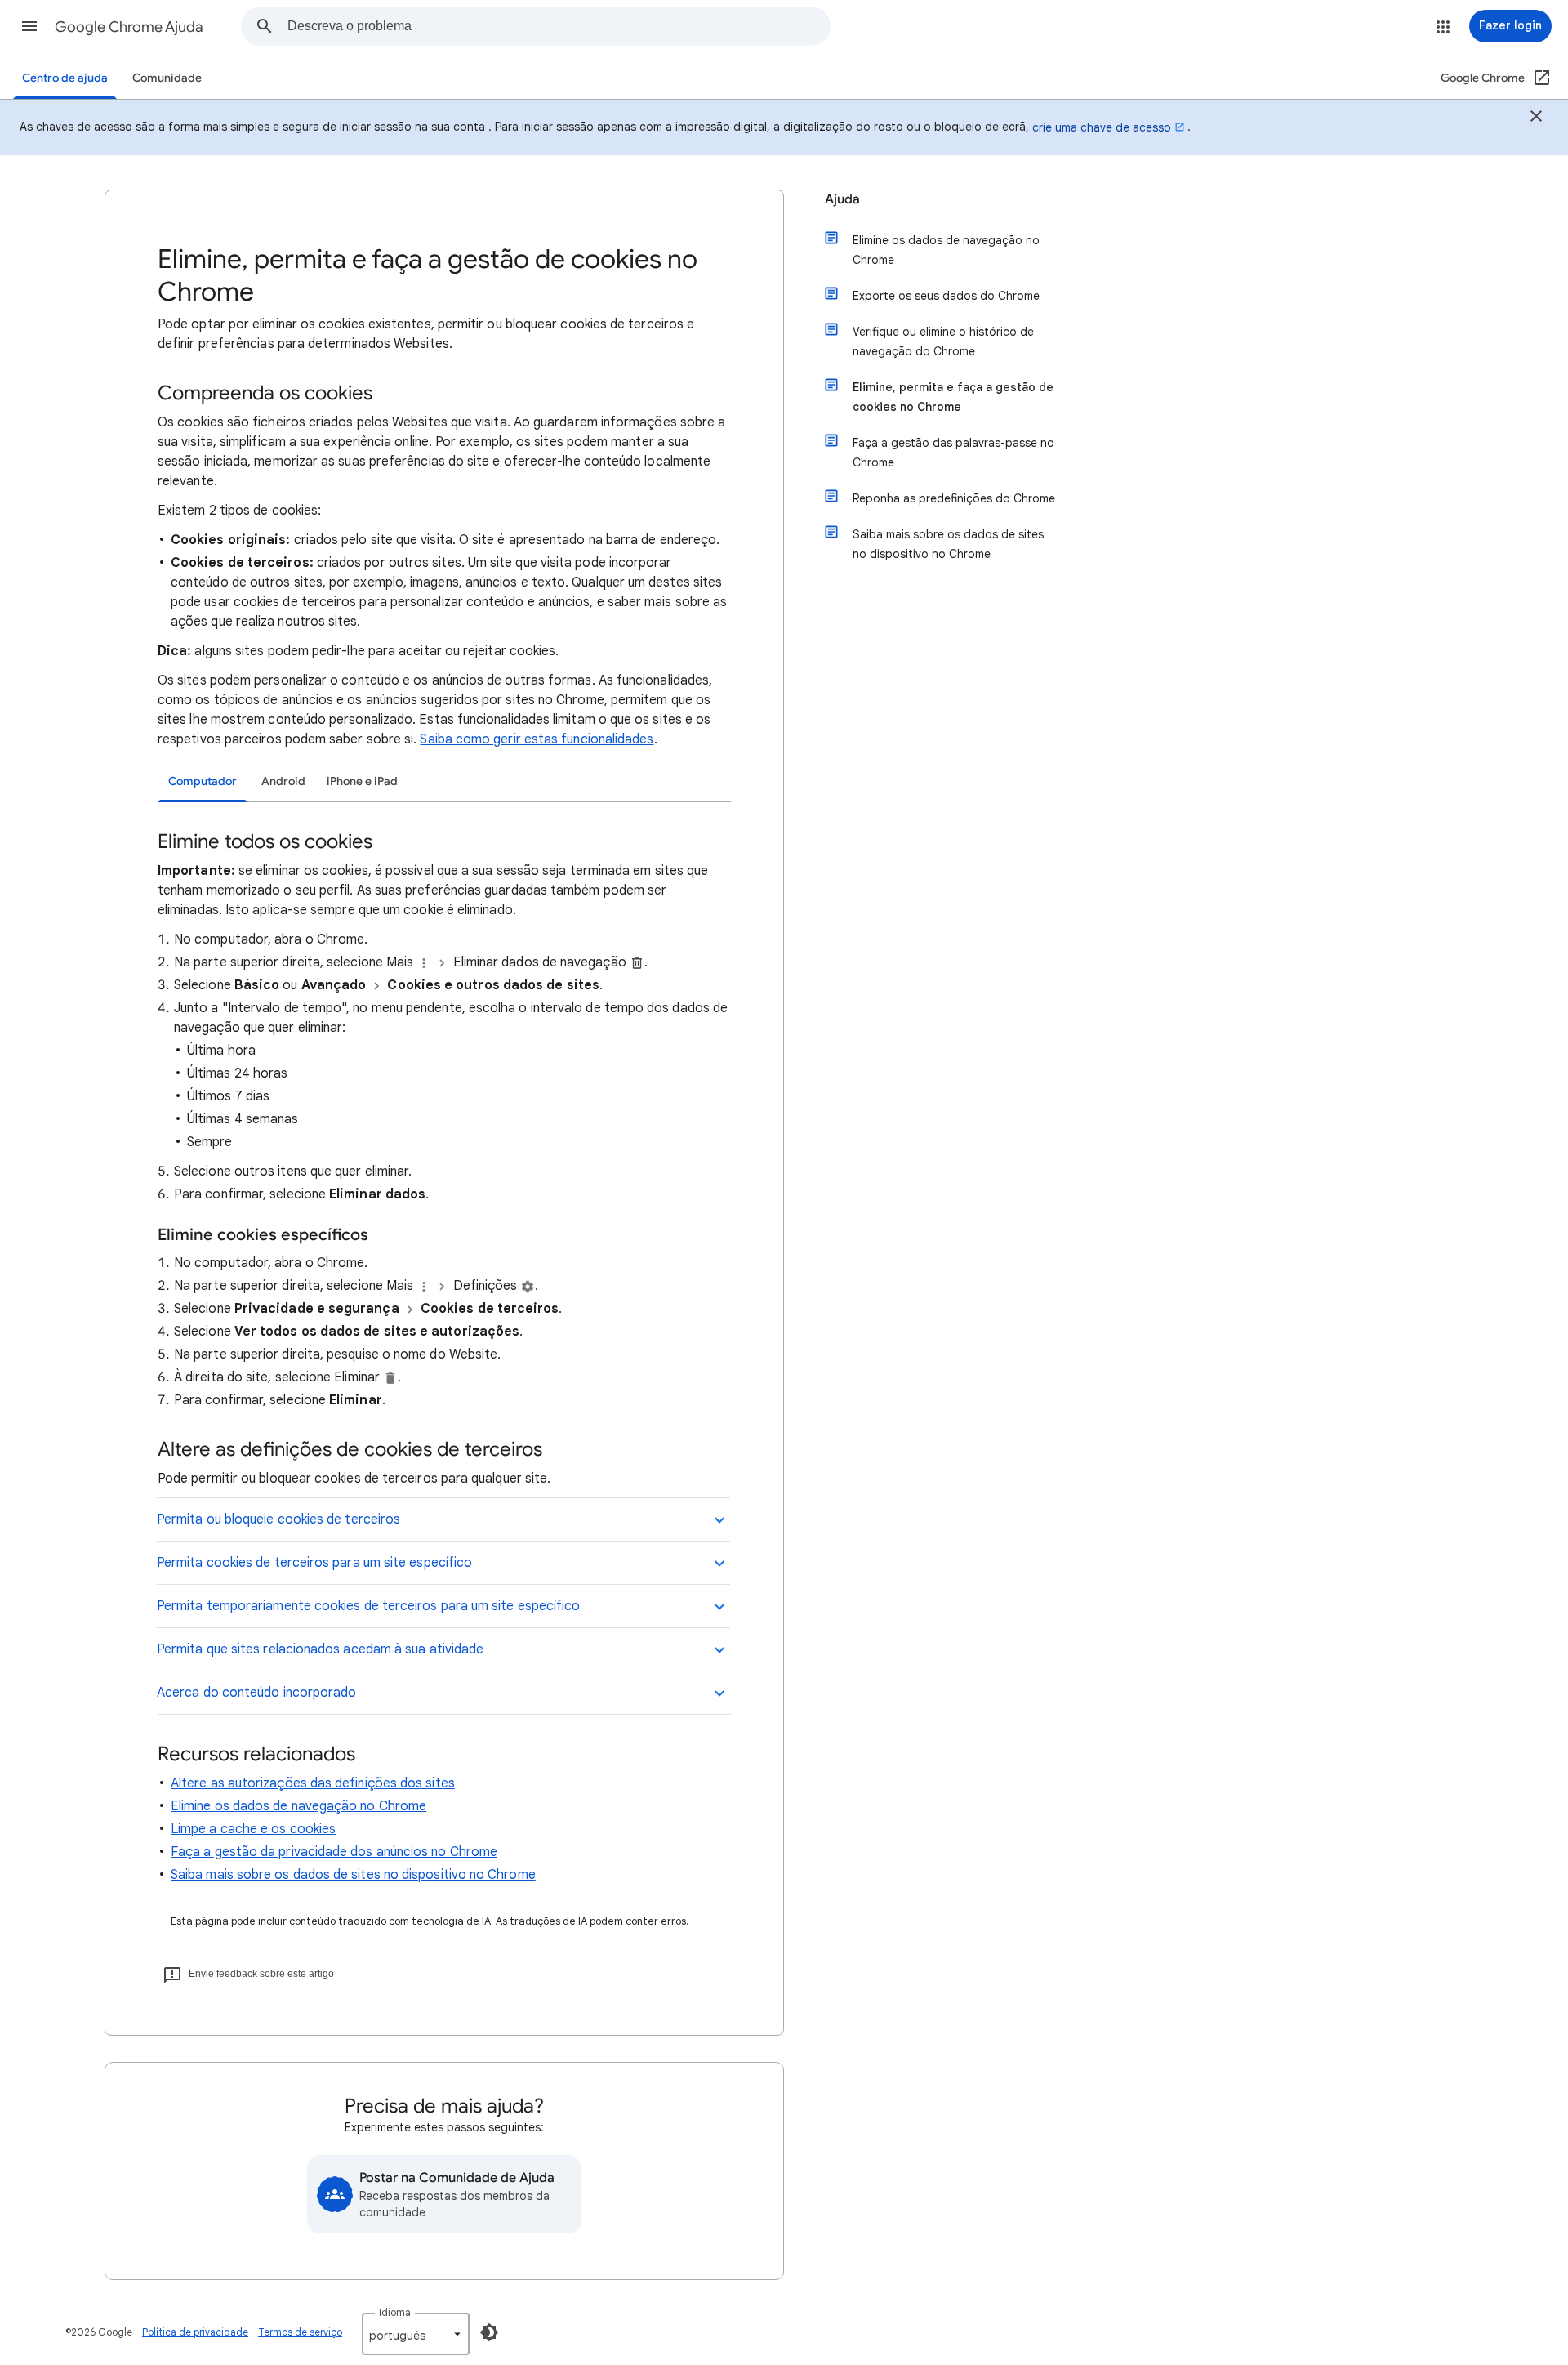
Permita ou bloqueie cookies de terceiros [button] (278, 1519)
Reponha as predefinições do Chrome (954, 498)
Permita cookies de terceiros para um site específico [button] (314, 1563)
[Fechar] (1536, 118)
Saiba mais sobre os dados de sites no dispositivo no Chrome (353, 1875)
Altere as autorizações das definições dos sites (313, 1783)
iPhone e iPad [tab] (362, 781)
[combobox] (559, 26)
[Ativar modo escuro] (489, 2332)
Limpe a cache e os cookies (253, 1829)
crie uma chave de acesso (1102, 127)
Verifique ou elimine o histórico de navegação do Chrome (943, 341)
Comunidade (167, 78)
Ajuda (842, 199)
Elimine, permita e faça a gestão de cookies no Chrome (953, 397)
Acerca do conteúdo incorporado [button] (256, 1693)
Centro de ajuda (65, 78)
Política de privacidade (195, 2332)
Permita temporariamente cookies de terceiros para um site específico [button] (368, 1606)
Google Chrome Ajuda (129, 27)
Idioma (395, 2312)
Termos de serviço (300, 2332)
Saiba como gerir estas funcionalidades (537, 739)
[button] (29, 26)
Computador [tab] (203, 781)
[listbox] (416, 2334)
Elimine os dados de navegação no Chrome (298, 1806)
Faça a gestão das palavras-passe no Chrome (953, 453)
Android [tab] (283, 781)
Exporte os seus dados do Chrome (946, 296)
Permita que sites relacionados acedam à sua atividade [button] (320, 1649)
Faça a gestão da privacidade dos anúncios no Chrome (334, 1852)
